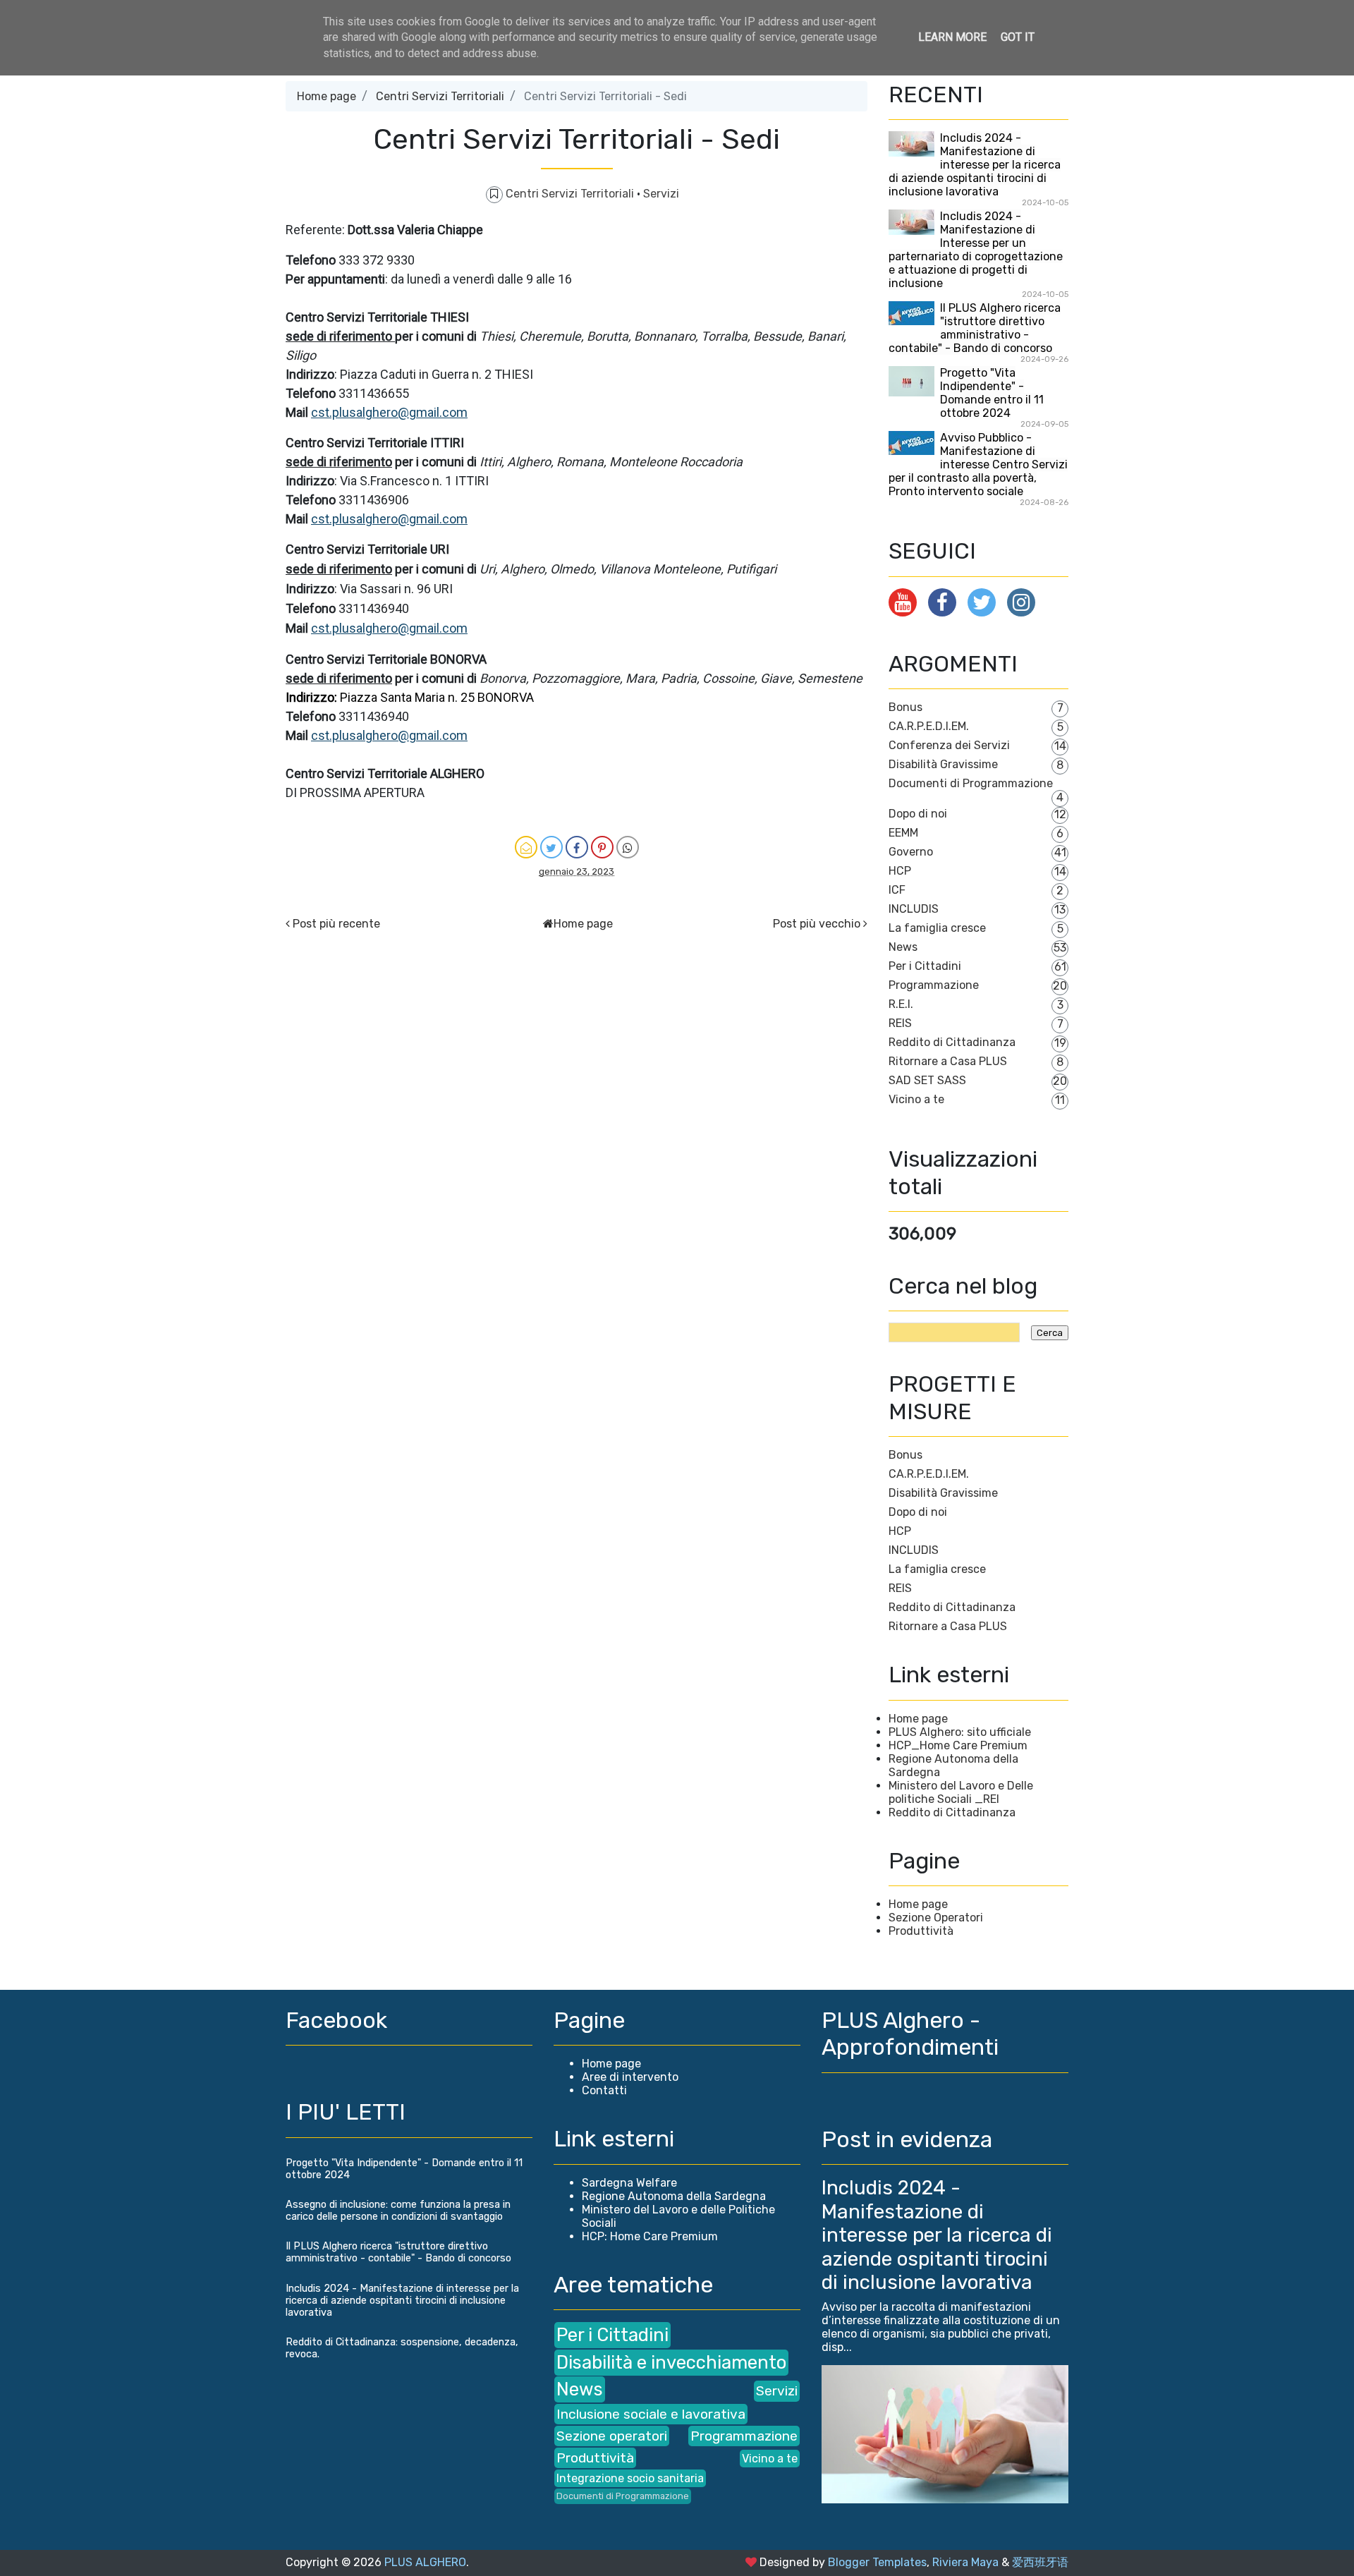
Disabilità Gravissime (943, 764)
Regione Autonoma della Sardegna (674, 2196)
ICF (897, 890)
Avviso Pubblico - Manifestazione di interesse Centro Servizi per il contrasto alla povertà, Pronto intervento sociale (978, 464)
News (903, 947)
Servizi (661, 194)
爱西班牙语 (1040, 2562)
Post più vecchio (817, 924)
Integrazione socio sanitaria (630, 2478)
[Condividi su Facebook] (577, 847)
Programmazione (934, 985)
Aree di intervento (630, 2077)
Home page (327, 96)
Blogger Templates (877, 2562)
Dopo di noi (918, 814)
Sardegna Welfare (629, 2183)
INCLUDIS (914, 909)
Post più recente (336, 924)
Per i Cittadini (925, 966)
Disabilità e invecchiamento (671, 2362)
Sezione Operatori (936, 1918)
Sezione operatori (612, 2436)
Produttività (921, 1931)
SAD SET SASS (927, 1080)
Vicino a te (916, 1099)
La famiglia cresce (937, 928)
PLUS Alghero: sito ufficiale (960, 1732)
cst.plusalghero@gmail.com (389, 412)
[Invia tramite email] (526, 847)
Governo (911, 852)
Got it (1018, 37)
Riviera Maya (965, 2562)
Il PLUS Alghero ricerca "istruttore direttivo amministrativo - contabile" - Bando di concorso (975, 328)
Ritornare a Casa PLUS (948, 1061)
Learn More (952, 37)
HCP (900, 871)
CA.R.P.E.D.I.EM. (929, 726)
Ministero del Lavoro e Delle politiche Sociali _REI (961, 1792)
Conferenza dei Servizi (949, 745)
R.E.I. (901, 1004)
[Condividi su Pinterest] (602, 847)
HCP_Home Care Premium (958, 1745)
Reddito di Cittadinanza (952, 1042)
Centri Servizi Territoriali (440, 96)
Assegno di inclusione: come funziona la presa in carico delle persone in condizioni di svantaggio (398, 2211)
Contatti (604, 2090)
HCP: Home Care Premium (650, 2236)
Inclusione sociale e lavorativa (651, 2414)
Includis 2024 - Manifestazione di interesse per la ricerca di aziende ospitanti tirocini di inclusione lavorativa (975, 165)
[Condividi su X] (551, 847)
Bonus (905, 707)
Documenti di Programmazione (971, 783)
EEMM (903, 833)
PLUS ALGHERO (425, 2562)
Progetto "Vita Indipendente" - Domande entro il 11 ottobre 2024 (992, 393)
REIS (900, 1023)
